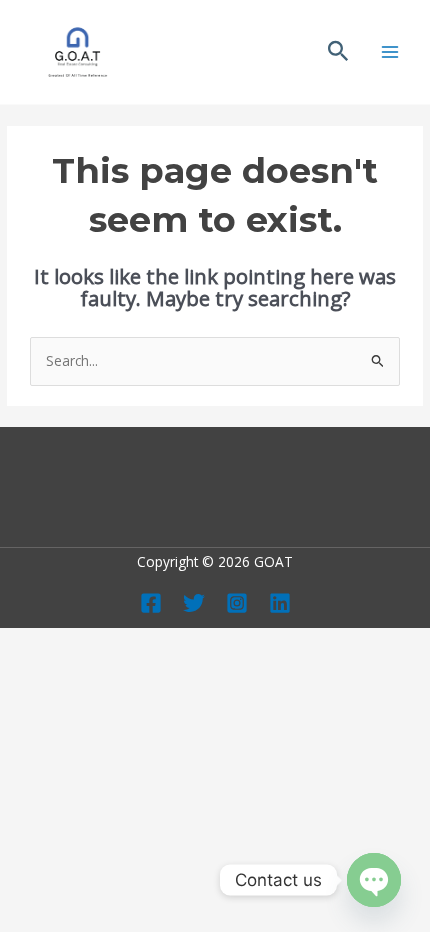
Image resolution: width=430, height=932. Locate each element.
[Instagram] (237, 603)
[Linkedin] (280, 603)
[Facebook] (151, 603)
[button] (338, 52)
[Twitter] (194, 603)
